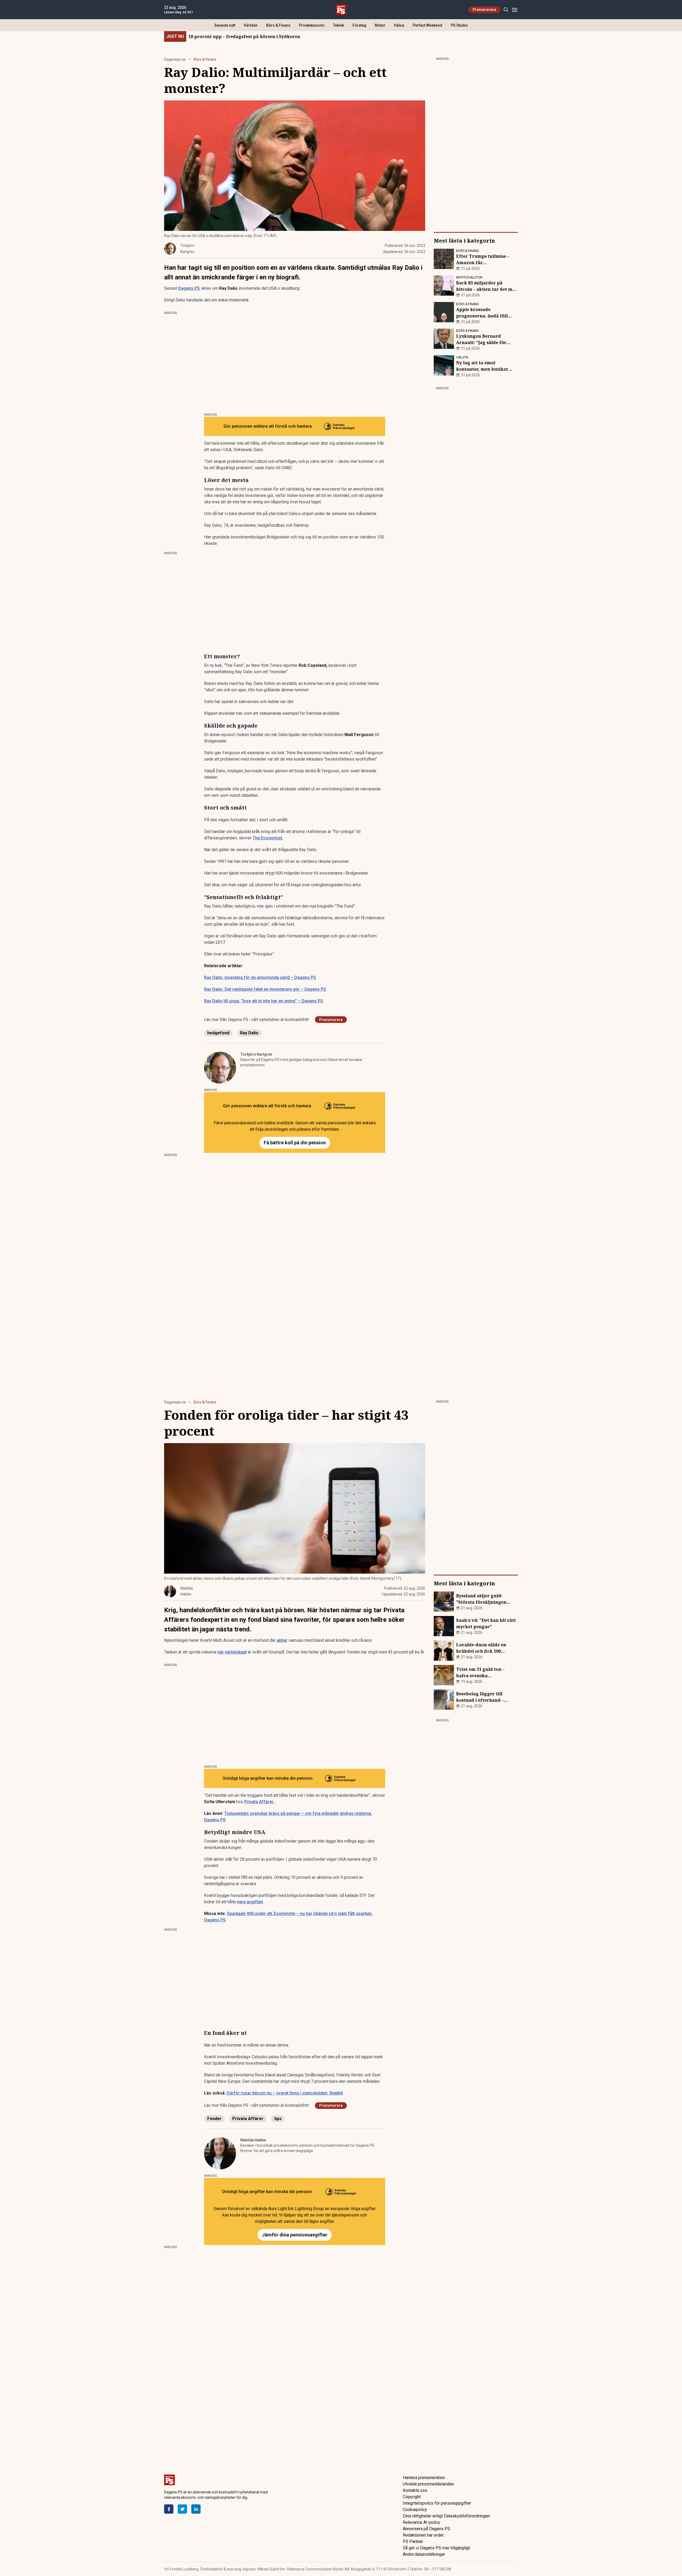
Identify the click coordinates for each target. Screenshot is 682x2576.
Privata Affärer (248, 2119)
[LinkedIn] (196, 2509)
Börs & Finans (278, 25)
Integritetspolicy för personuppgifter (437, 2503)
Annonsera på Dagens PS (427, 2529)
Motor (380, 25)
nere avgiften (250, 1902)
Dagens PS (189, 288)
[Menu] (515, 10)
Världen (251, 25)
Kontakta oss (415, 2490)
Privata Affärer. (260, 1802)
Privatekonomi (312, 25)
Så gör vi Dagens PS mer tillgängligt (436, 2548)
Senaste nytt (225, 25)
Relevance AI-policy (421, 2522)
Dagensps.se (175, 59)
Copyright (412, 2497)
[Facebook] (169, 2509)
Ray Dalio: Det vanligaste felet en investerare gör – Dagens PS (265, 989)
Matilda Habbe (253, 2140)
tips (278, 2119)
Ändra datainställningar (424, 2554)
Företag (359, 25)
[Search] (506, 10)
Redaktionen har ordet (423, 2535)
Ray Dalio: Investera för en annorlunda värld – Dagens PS (260, 977)
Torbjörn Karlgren (256, 1054)
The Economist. (268, 838)
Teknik (338, 25)
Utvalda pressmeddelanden (428, 2484)
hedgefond (218, 1033)
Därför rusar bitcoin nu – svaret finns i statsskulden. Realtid (285, 2093)
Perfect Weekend (427, 25)
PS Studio (459, 25)
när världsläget (232, 1652)
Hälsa (399, 25)
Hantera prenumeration (424, 2478)
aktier (282, 1640)
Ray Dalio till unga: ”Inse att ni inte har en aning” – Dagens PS (264, 1001)
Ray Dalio (249, 1033)
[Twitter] (182, 2509)
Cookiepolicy (415, 2510)
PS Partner (413, 2542)
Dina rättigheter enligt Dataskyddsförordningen (446, 2516)
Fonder (214, 2119)
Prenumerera (484, 10)
